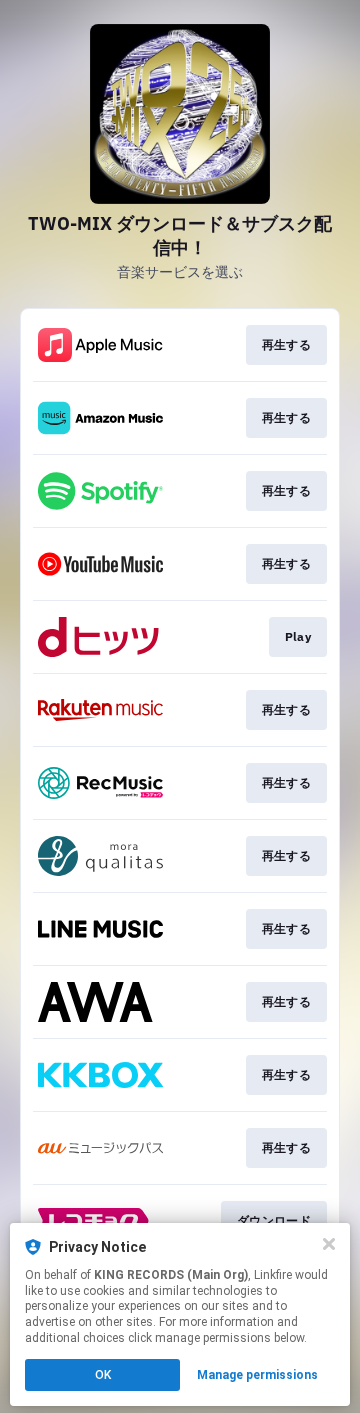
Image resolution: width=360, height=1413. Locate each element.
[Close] (329, 1244)
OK (103, 1375)
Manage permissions (257, 1375)
